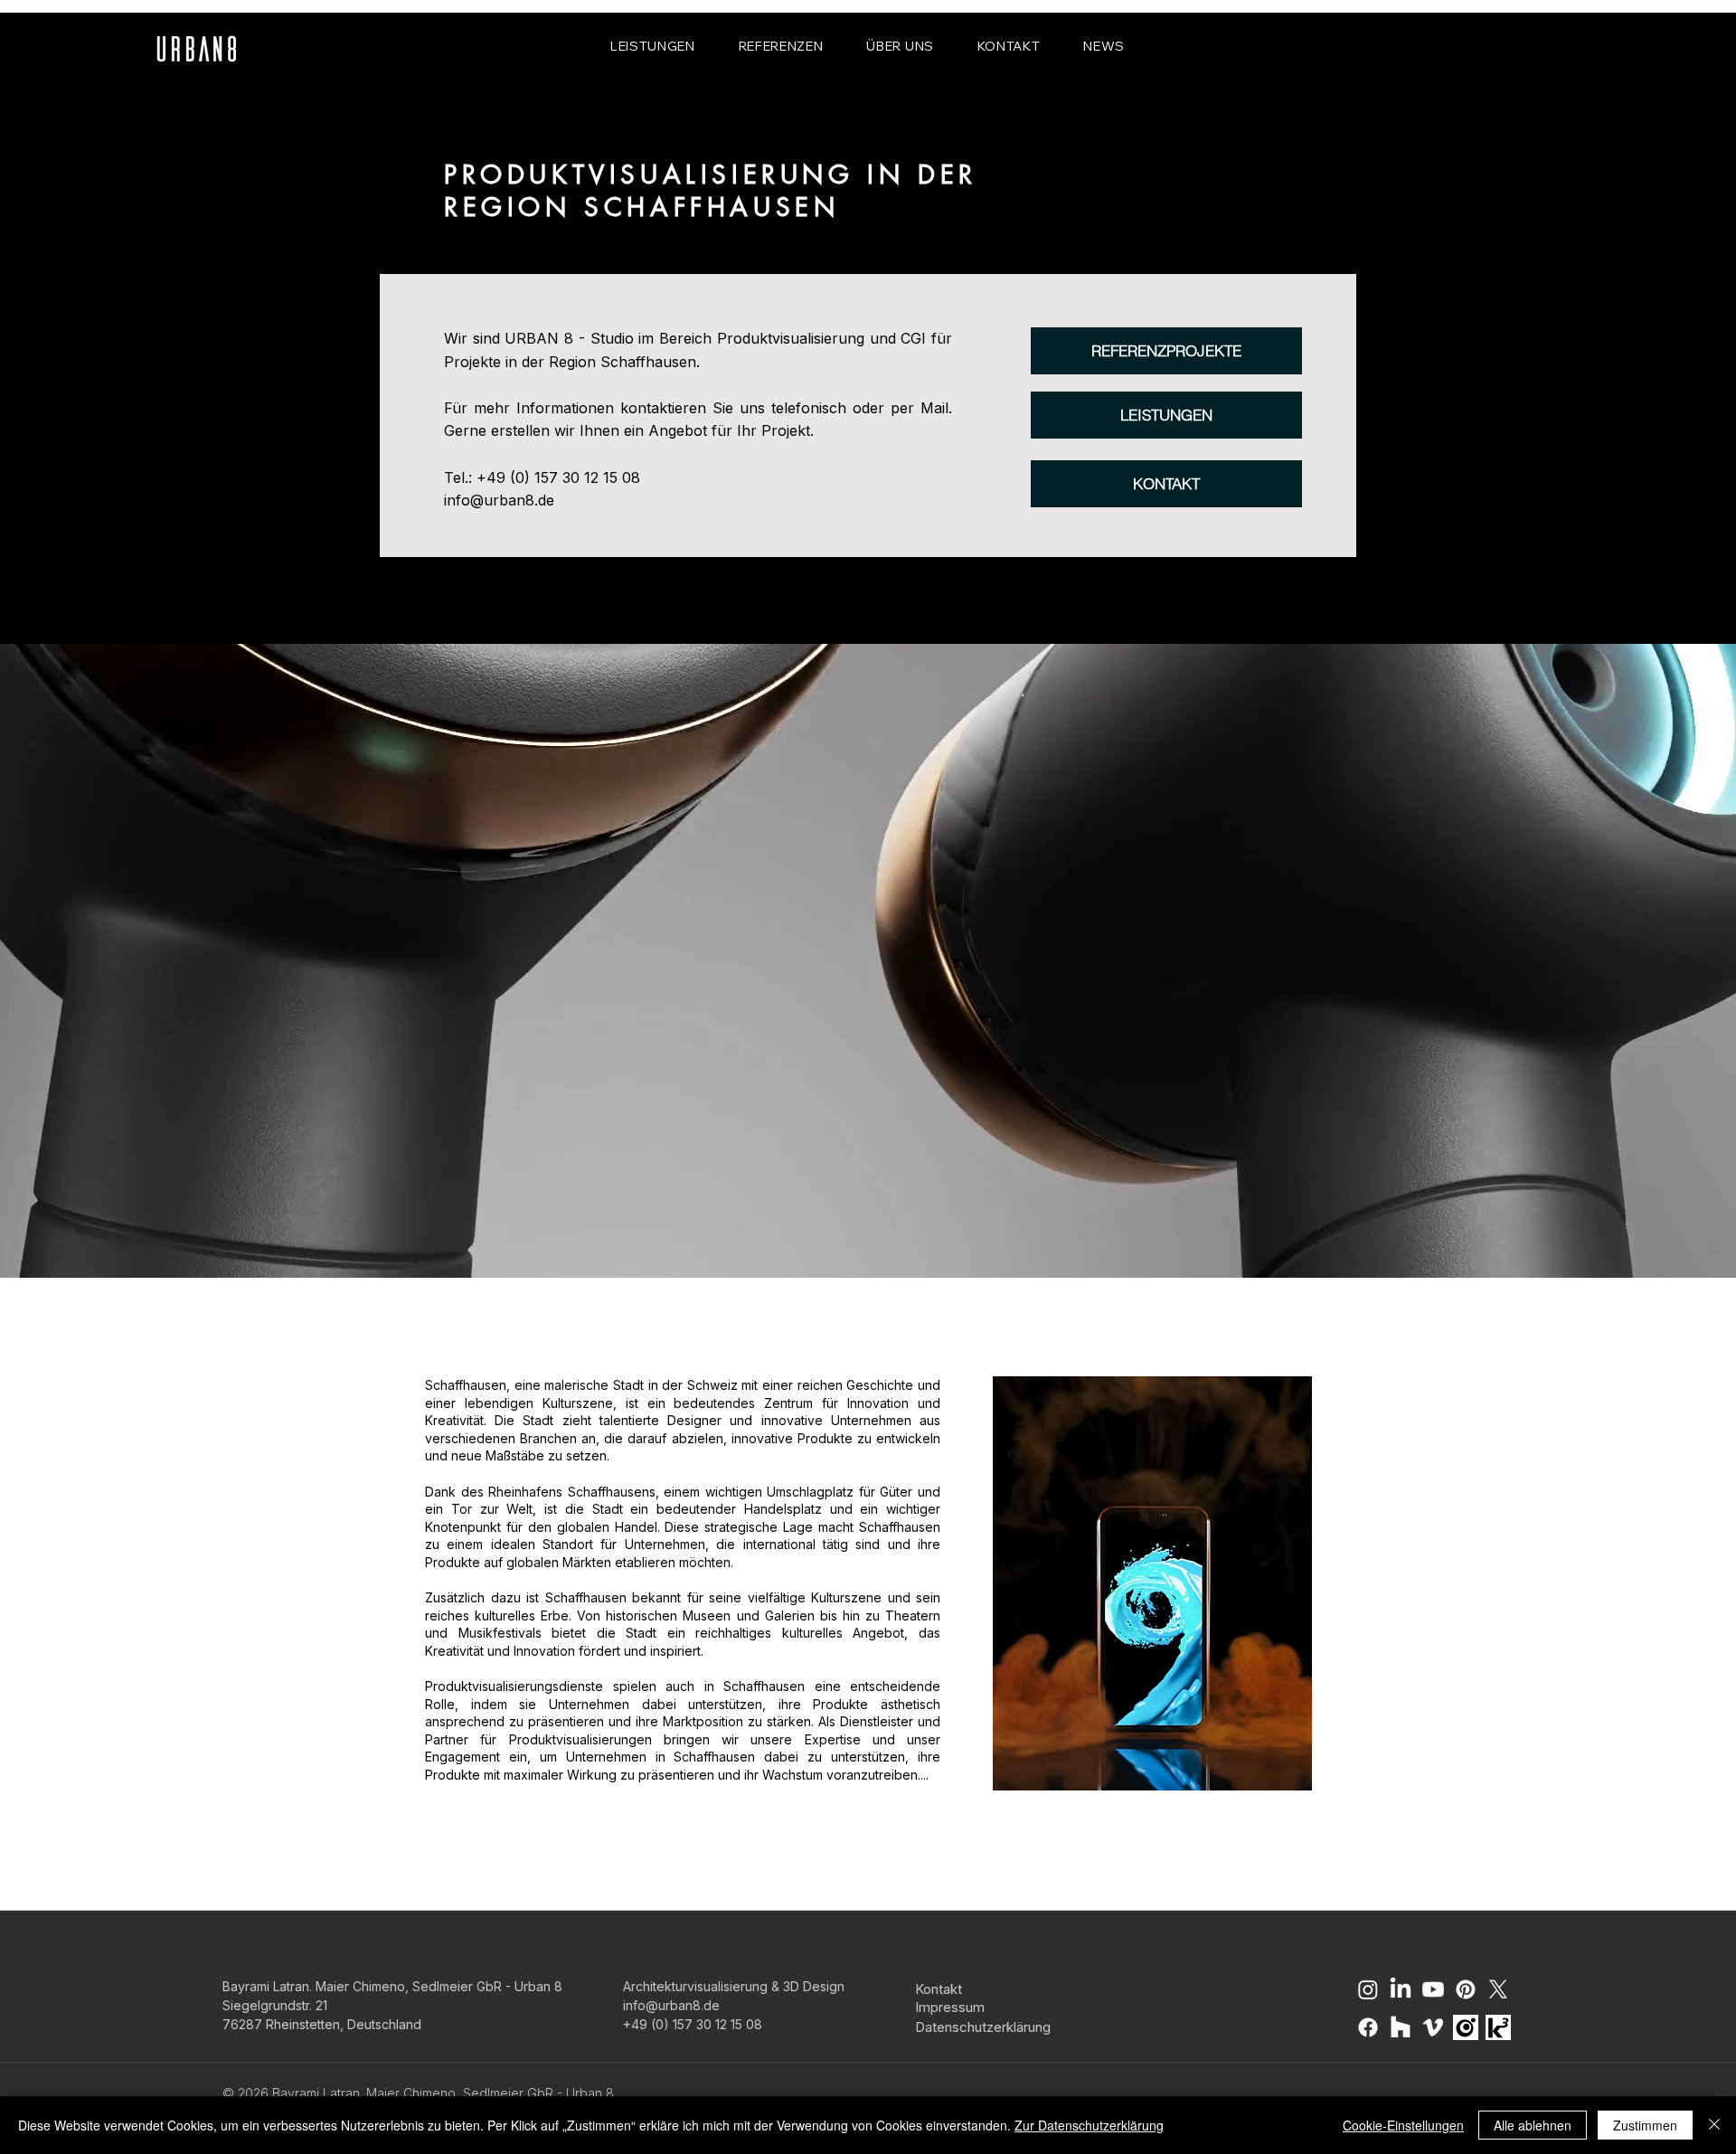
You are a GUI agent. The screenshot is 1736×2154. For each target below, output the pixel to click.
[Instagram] (1368, 1989)
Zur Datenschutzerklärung (1089, 2125)
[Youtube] (1433, 1989)
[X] (1498, 1989)
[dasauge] (1466, 2027)
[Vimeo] (1433, 2027)
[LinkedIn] (1401, 1989)
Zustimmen (1645, 2125)
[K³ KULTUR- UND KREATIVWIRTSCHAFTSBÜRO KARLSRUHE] (1498, 2027)
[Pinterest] (1466, 1989)
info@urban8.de (499, 500)
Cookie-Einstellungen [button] (1403, 2125)
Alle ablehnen (1533, 2125)
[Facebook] (1368, 2027)
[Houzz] (1401, 2027)
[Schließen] (1714, 2125)
